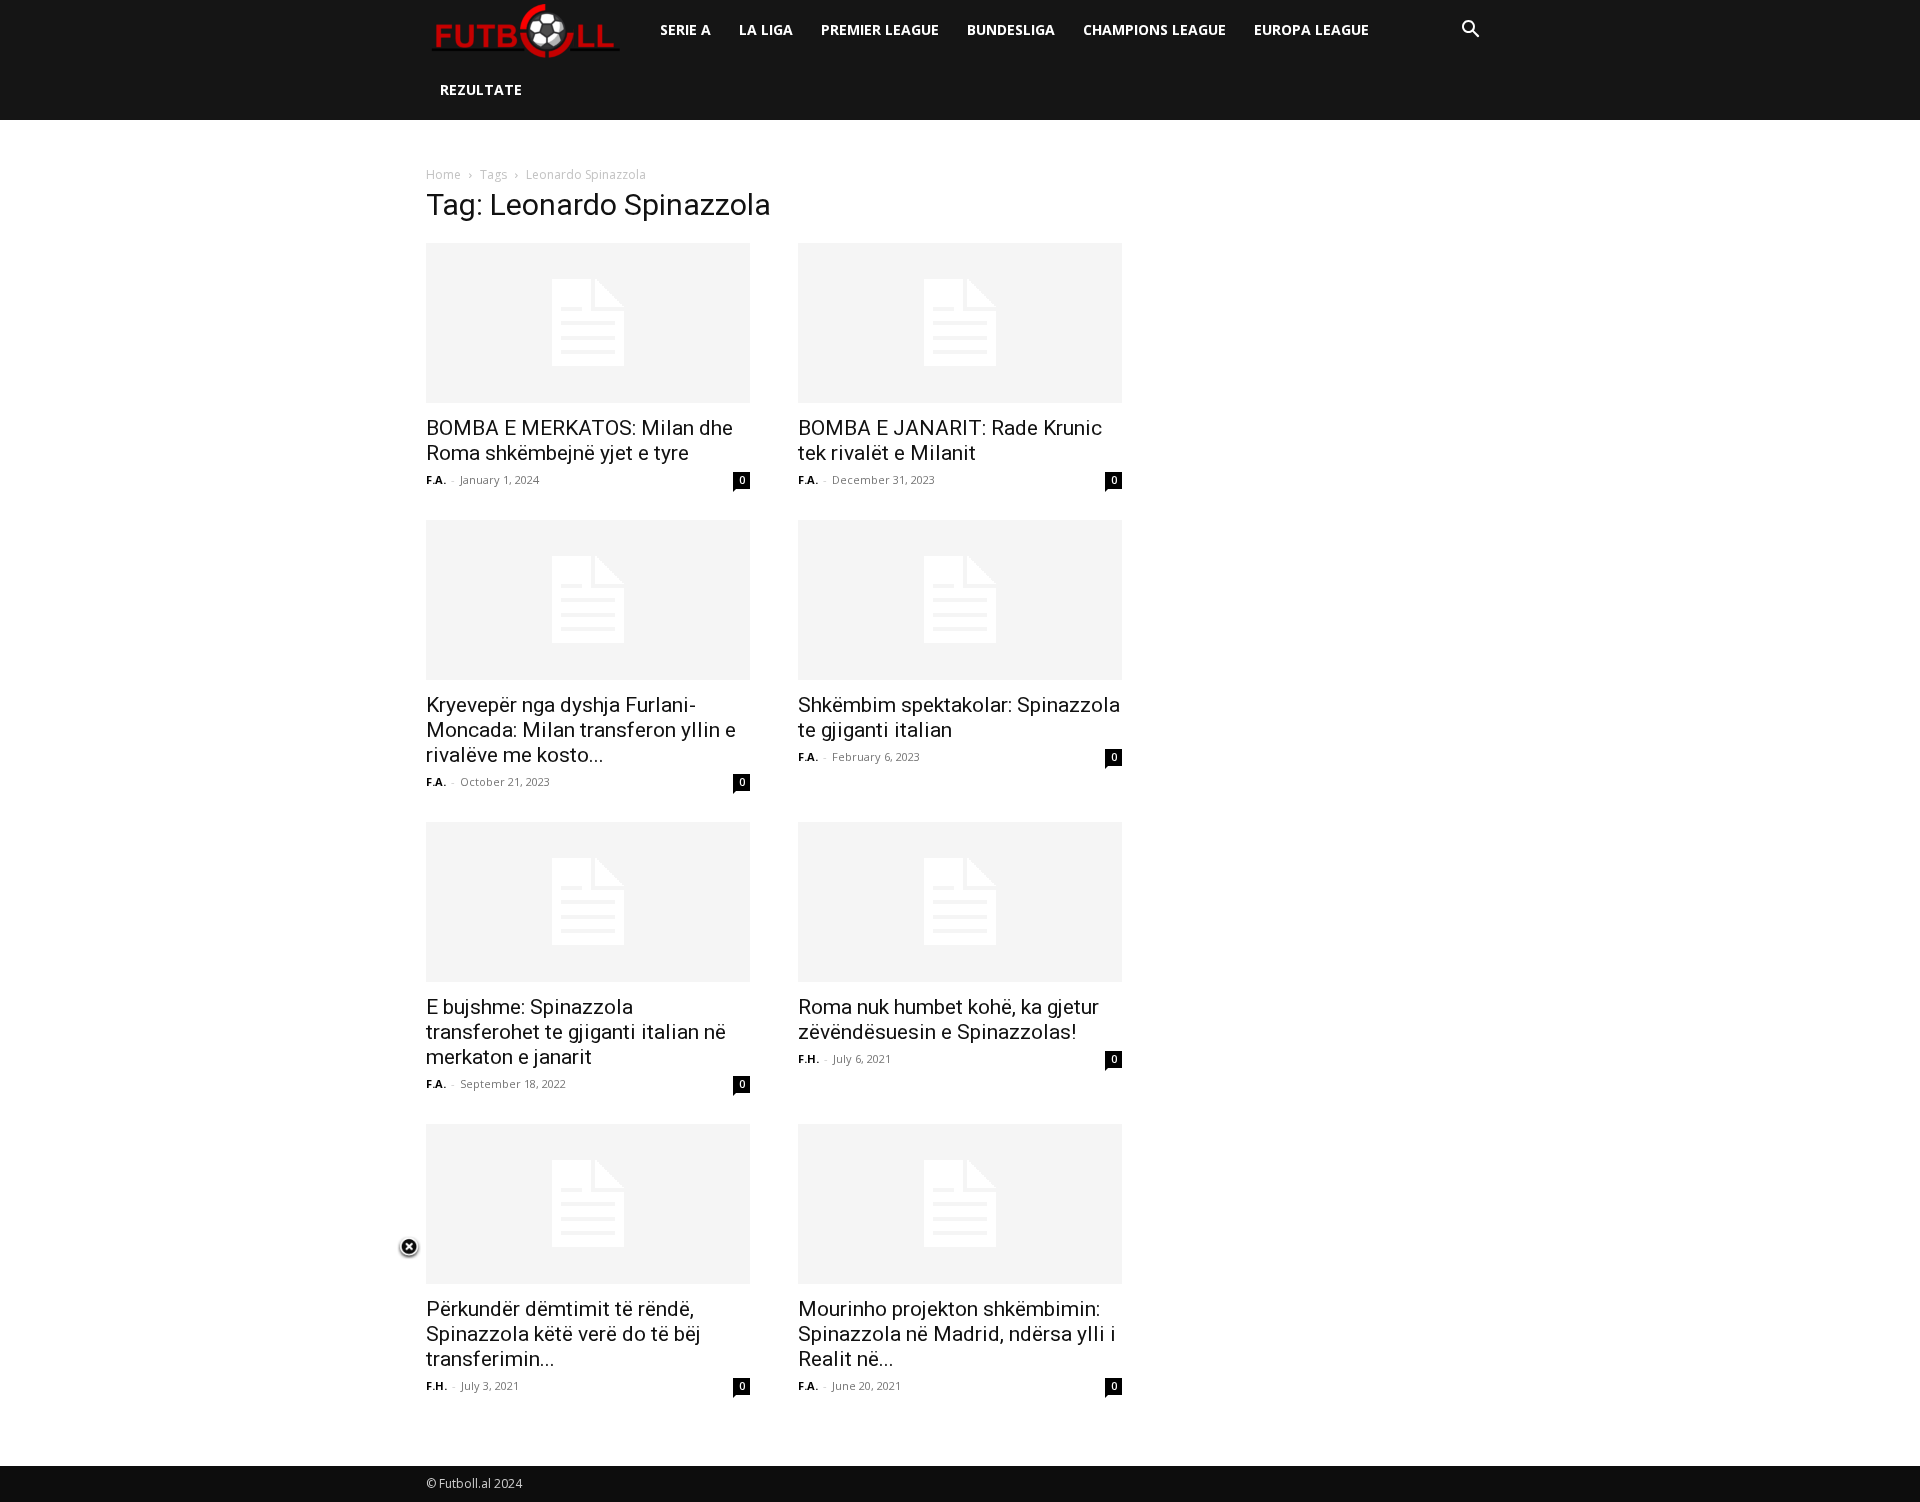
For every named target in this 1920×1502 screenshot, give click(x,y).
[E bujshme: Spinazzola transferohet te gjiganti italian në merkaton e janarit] (588, 902)
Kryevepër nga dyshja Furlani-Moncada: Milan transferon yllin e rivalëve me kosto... (581, 730)
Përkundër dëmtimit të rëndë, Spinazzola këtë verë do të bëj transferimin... (563, 1334)
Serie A (685, 29)
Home (443, 174)
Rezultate (481, 89)
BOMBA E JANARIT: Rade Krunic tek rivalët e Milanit (950, 440)
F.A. (436, 479)
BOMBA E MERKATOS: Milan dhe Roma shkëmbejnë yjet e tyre (579, 440)
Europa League (1311, 29)
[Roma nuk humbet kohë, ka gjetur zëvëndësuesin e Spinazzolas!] (960, 902)
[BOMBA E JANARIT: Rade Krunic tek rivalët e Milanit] (960, 323)
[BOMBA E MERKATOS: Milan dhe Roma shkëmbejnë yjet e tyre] (588, 323)
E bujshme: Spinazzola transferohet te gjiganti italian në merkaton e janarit (576, 1032)
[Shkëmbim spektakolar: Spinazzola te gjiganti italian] (960, 600)
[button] (1470, 31)
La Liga (766, 29)
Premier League (880, 29)
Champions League (1154, 29)
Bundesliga (1011, 29)
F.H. (808, 1058)
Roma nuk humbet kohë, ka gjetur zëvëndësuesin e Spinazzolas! (948, 1019)
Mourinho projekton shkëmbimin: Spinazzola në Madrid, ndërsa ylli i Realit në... (957, 1334)
